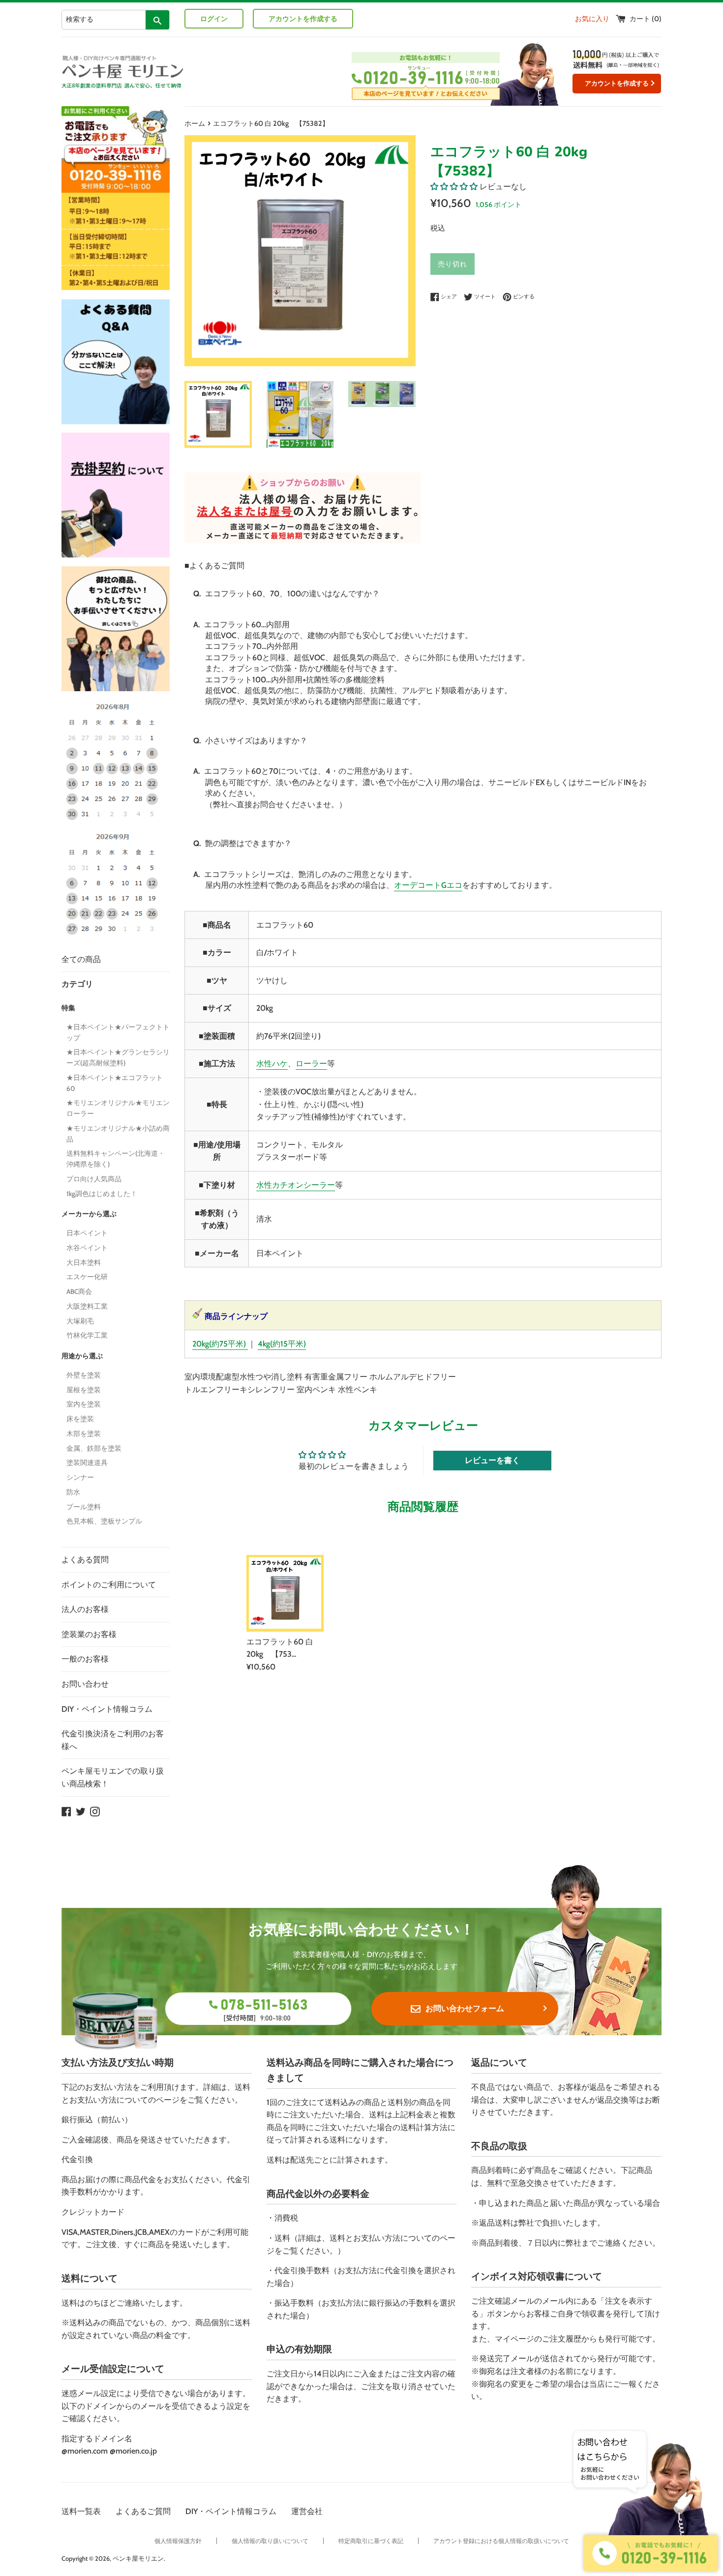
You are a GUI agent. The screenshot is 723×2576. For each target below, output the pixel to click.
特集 (68, 1008)
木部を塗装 (84, 1434)
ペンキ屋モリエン (138, 2559)
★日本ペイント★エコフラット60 (115, 1083)
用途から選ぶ (82, 1356)
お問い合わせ (85, 1684)
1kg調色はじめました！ (102, 1194)
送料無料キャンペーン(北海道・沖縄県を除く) (116, 1159)
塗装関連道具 (87, 1463)
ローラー (311, 1064)
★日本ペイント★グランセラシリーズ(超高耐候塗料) (118, 1057)
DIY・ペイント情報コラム (107, 1709)
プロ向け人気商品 (94, 1179)
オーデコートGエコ (428, 885)
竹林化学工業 (87, 1335)
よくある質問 (85, 1560)
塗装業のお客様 (89, 1634)
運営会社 (307, 2511)
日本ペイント (87, 1233)
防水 (73, 1492)
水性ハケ (272, 1064)
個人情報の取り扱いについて (270, 2541)
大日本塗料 (84, 1262)
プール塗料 (84, 1507)
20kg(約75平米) (219, 1344)
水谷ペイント (87, 1248)
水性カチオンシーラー (296, 1185)
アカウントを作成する (303, 19)
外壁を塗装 (84, 1375)
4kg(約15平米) (282, 1344)
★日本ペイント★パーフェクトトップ (118, 1032)
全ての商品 (81, 959)
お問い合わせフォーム (465, 2008)
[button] (454, 187)
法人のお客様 (85, 1609)
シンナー (80, 1477)
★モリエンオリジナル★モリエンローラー (118, 1108)
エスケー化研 (87, 1277)
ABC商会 (79, 1291)
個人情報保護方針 (178, 2541)
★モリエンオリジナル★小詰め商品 (118, 1134)
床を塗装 (80, 1419)
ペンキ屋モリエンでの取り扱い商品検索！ (113, 1777)
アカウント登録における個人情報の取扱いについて (501, 2541)
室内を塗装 (84, 1404)
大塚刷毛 (80, 1321)
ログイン (214, 19)
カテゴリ (77, 984)
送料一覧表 (81, 2511)
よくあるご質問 (143, 2511)
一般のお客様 (85, 1659)
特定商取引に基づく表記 (371, 2541)
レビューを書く (492, 1460)
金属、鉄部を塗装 (94, 1448)
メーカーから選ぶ (89, 1214)
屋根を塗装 (84, 1390)
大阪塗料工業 (87, 1306)
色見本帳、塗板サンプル (104, 1521)
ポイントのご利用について (109, 1585)
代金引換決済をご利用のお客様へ (113, 1740)
